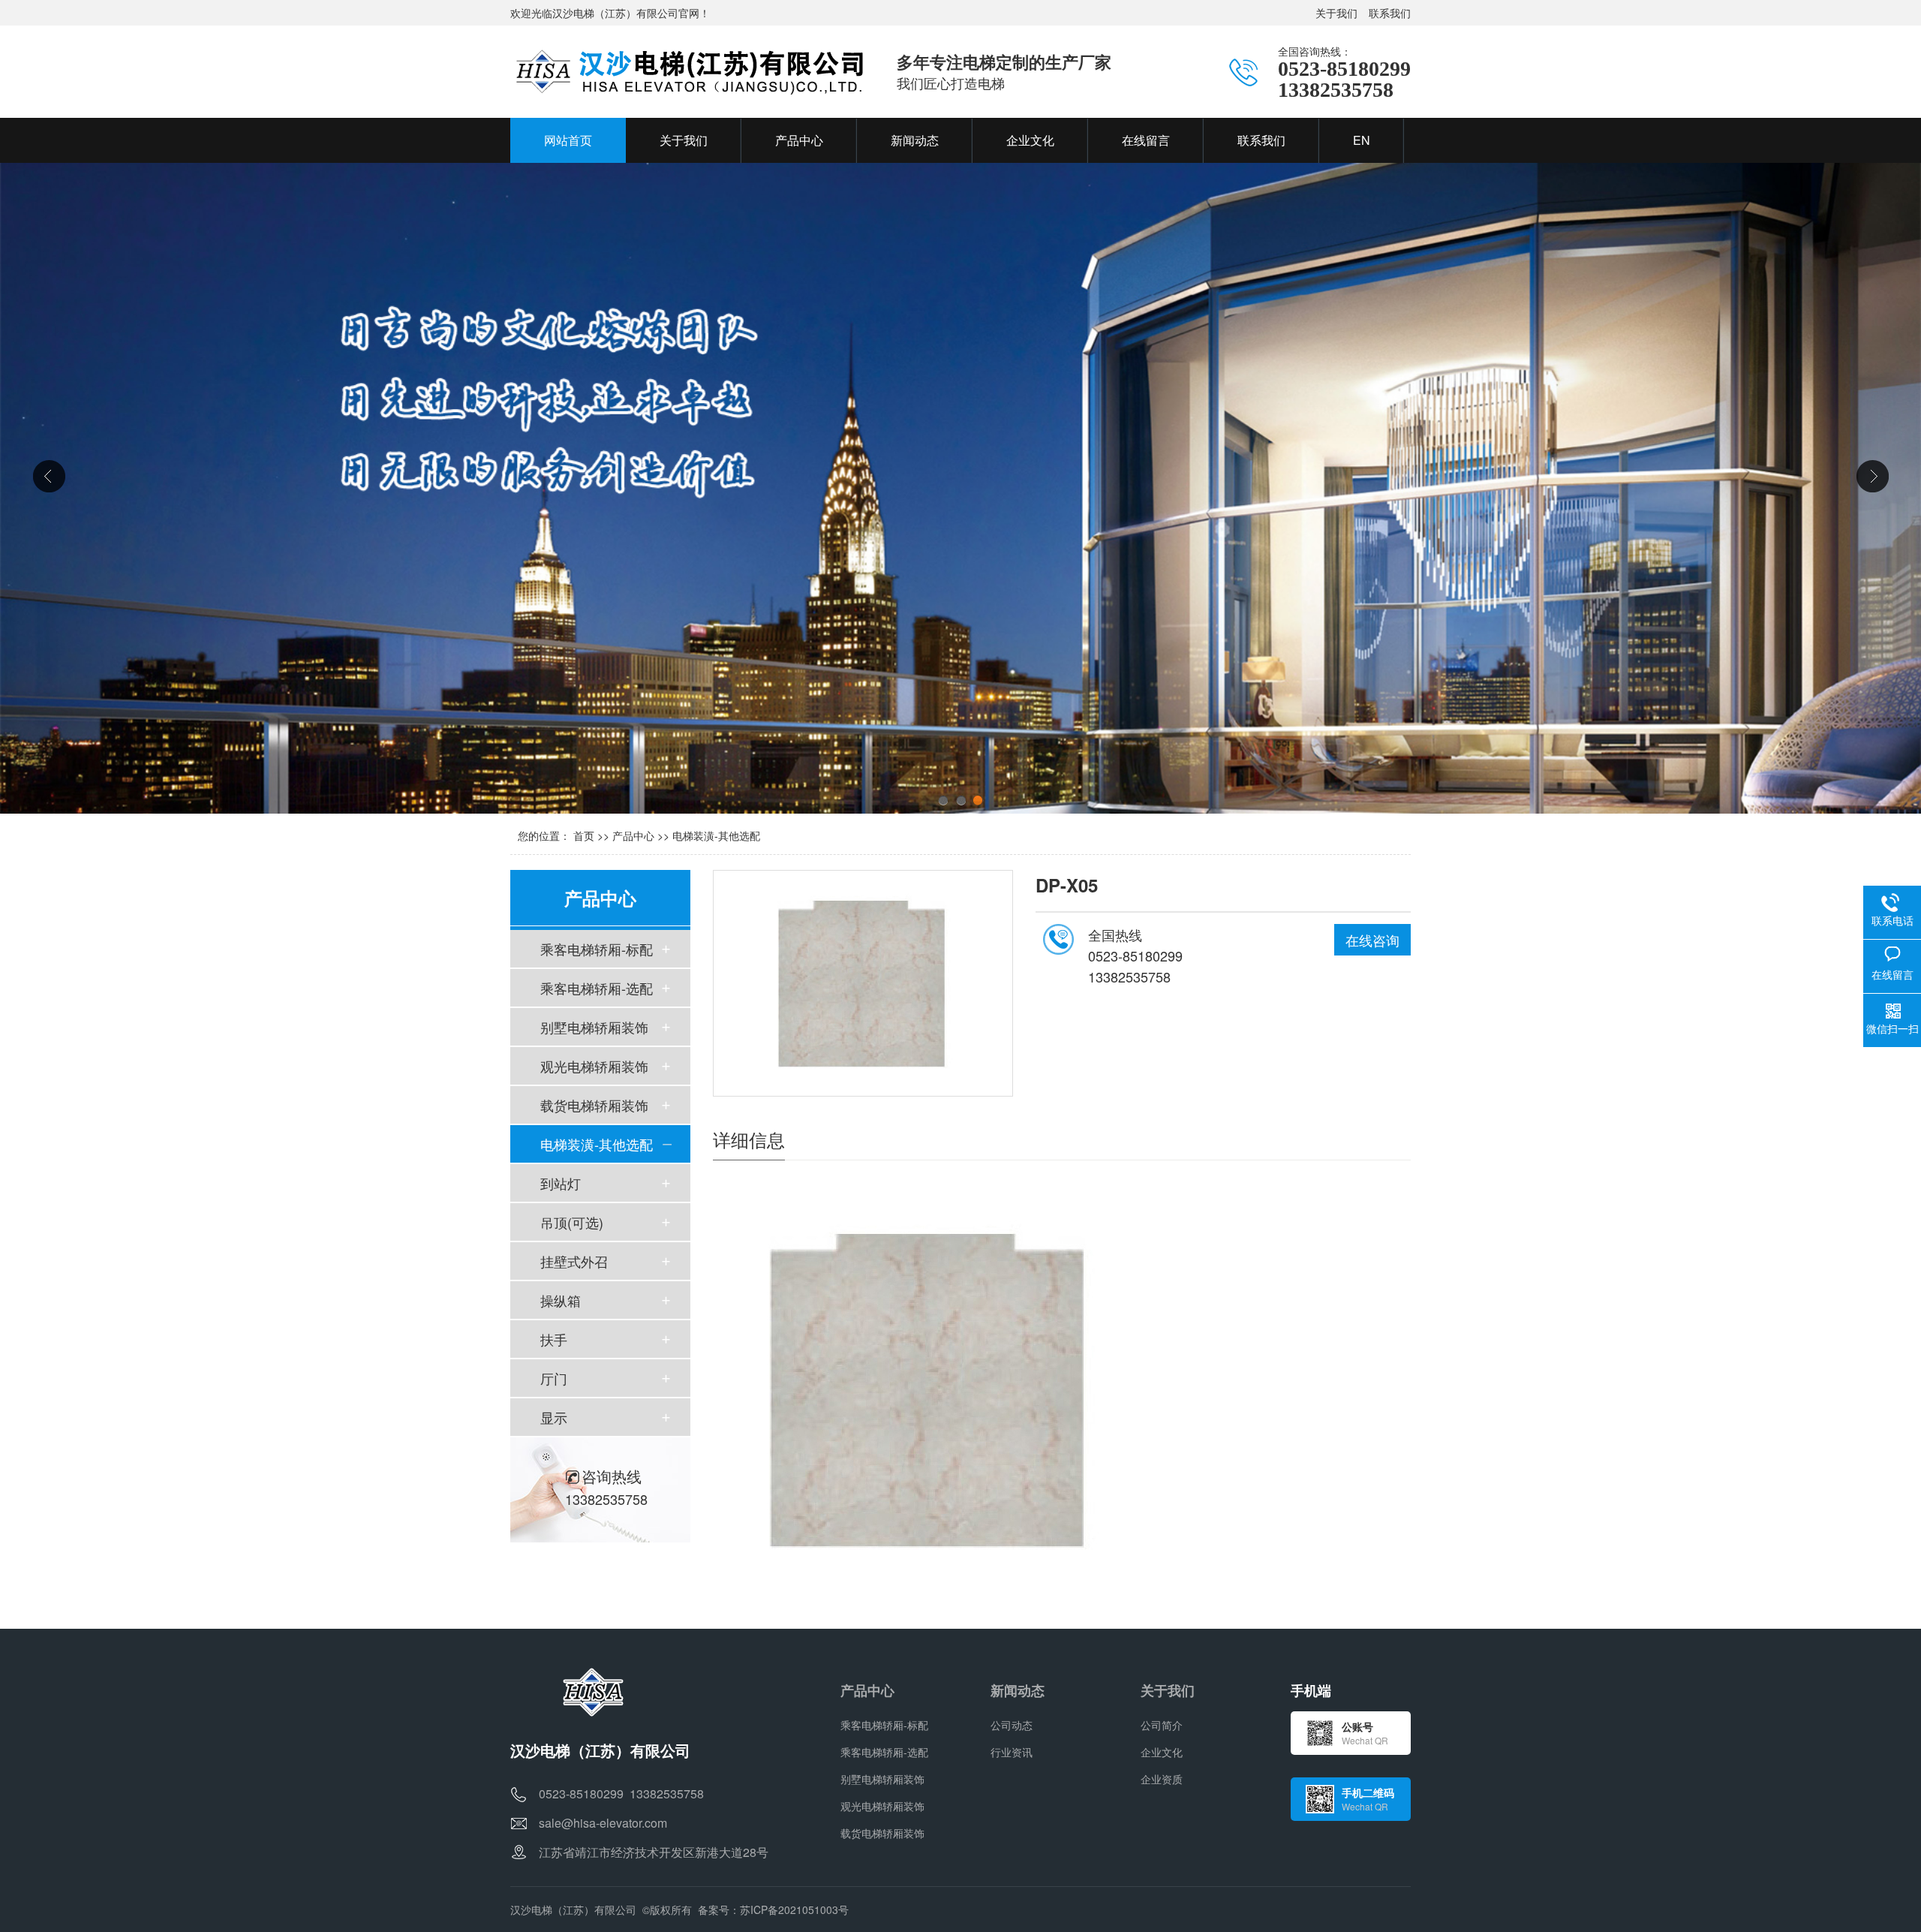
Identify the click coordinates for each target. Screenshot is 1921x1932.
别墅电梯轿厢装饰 (594, 1027)
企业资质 (1162, 1779)
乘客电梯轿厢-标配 (597, 949)
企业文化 (1162, 1752)
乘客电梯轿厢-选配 (597, 988)
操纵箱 (561, 1300)
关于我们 (1336, 13)
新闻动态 (1018, 1690)
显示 (554, 1417)
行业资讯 (1012, 1752)
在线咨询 (1372, 940)
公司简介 (1162, 1725)
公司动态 (1012, 1725)
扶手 (554, 1339)
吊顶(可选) (572, 1222)
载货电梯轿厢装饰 (594, 1105)
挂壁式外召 (574, 1261)
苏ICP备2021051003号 (794, 1909)
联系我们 (1390, 13)
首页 (584, 835)
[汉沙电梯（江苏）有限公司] (688, 71)
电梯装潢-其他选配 (716, 835)
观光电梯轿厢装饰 (594, 1066)
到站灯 (561, 1183)
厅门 (554, 1378)
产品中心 (633, 835)
